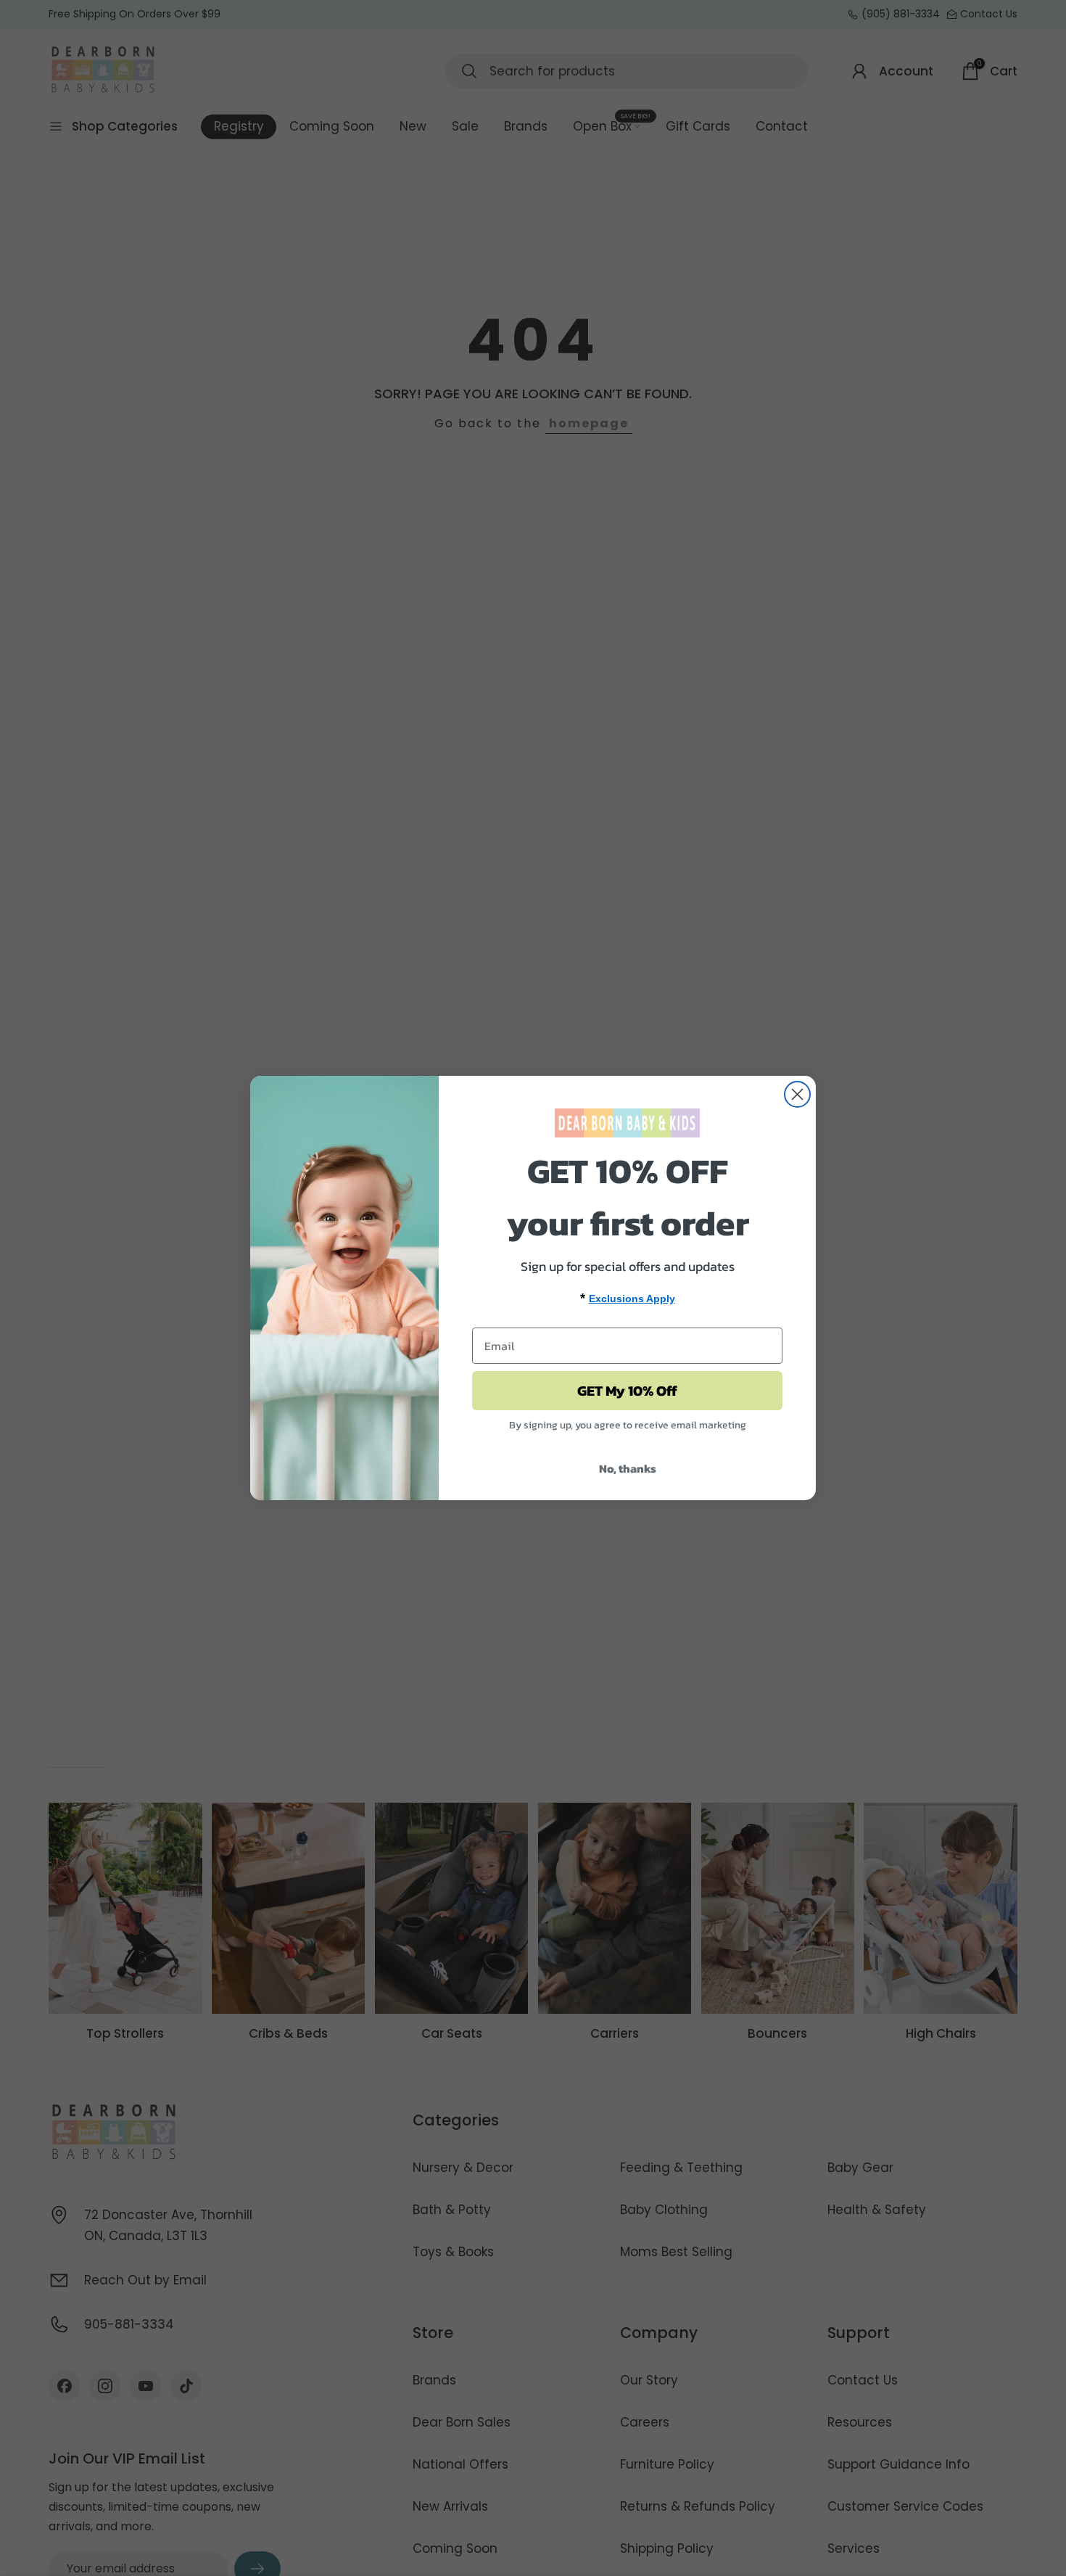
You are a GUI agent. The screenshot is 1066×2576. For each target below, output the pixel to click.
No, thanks (628, 1468)
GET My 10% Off (627, 1391)
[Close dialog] (797, 1094)
